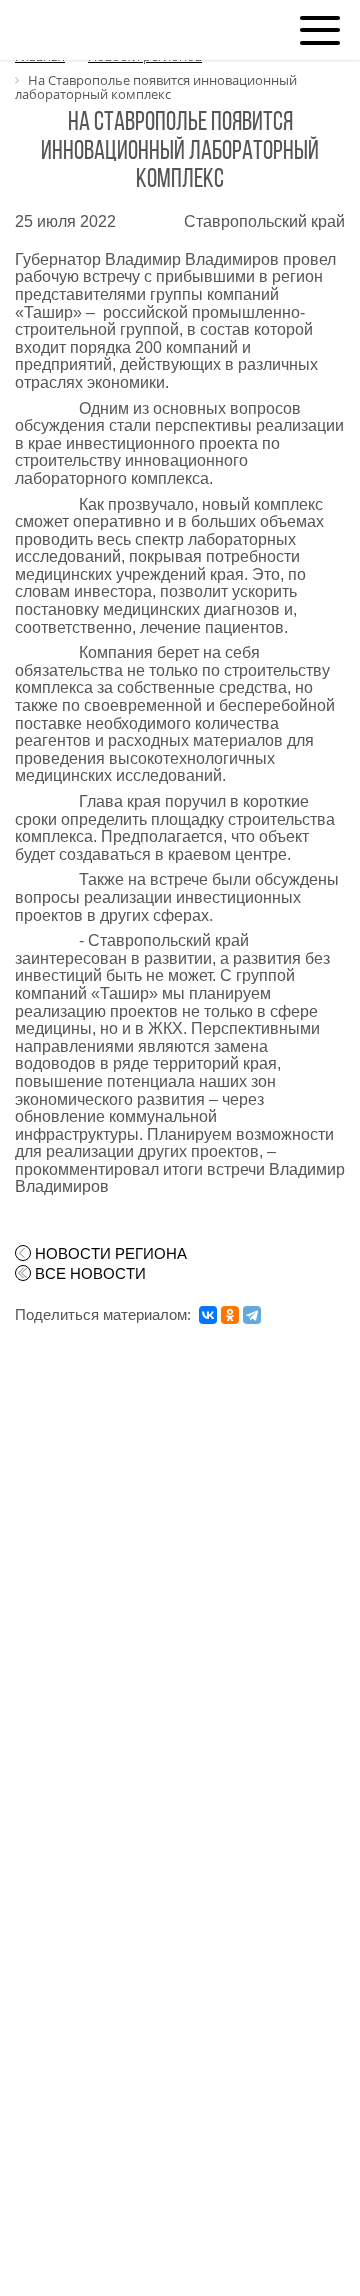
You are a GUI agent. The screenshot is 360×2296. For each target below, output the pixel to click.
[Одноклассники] (230, 1315)
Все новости (90, 1274)
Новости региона (111, 1254)
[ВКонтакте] (208, 1315)
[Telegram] (252, 1315)
